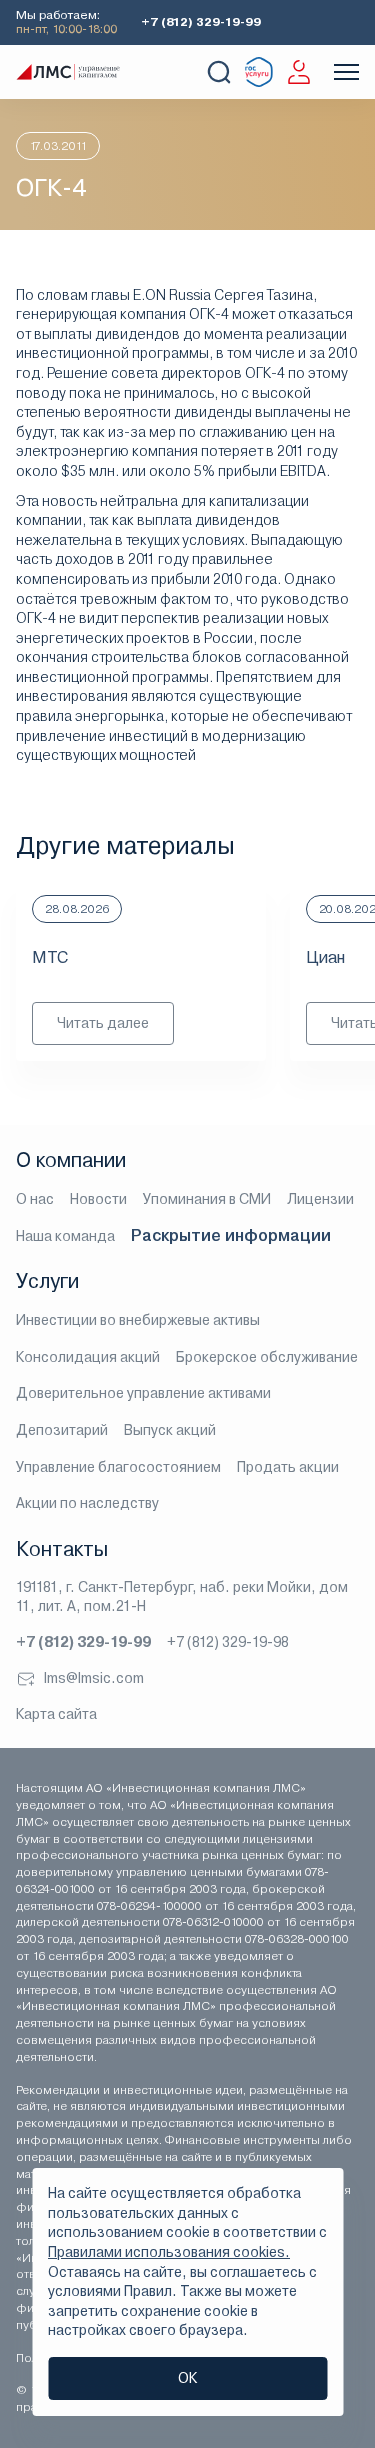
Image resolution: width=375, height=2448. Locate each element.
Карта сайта (56, 1714)
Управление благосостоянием (118, 1467)
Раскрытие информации (231, 1235)
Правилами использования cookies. (169, 2252)
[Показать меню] (346, 72)
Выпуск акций (170, 1430)
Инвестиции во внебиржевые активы (138, 1320)
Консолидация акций (88, 1357)
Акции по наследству (87, 1503)
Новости (98, 1199)
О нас (35, 1199)
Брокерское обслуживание (267, 1357)
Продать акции (288, 1467)
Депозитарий (62, 1430)
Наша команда (65, 1236)
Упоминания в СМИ (207, 1199)
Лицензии (320, 1199)
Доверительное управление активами (143, 1393)
